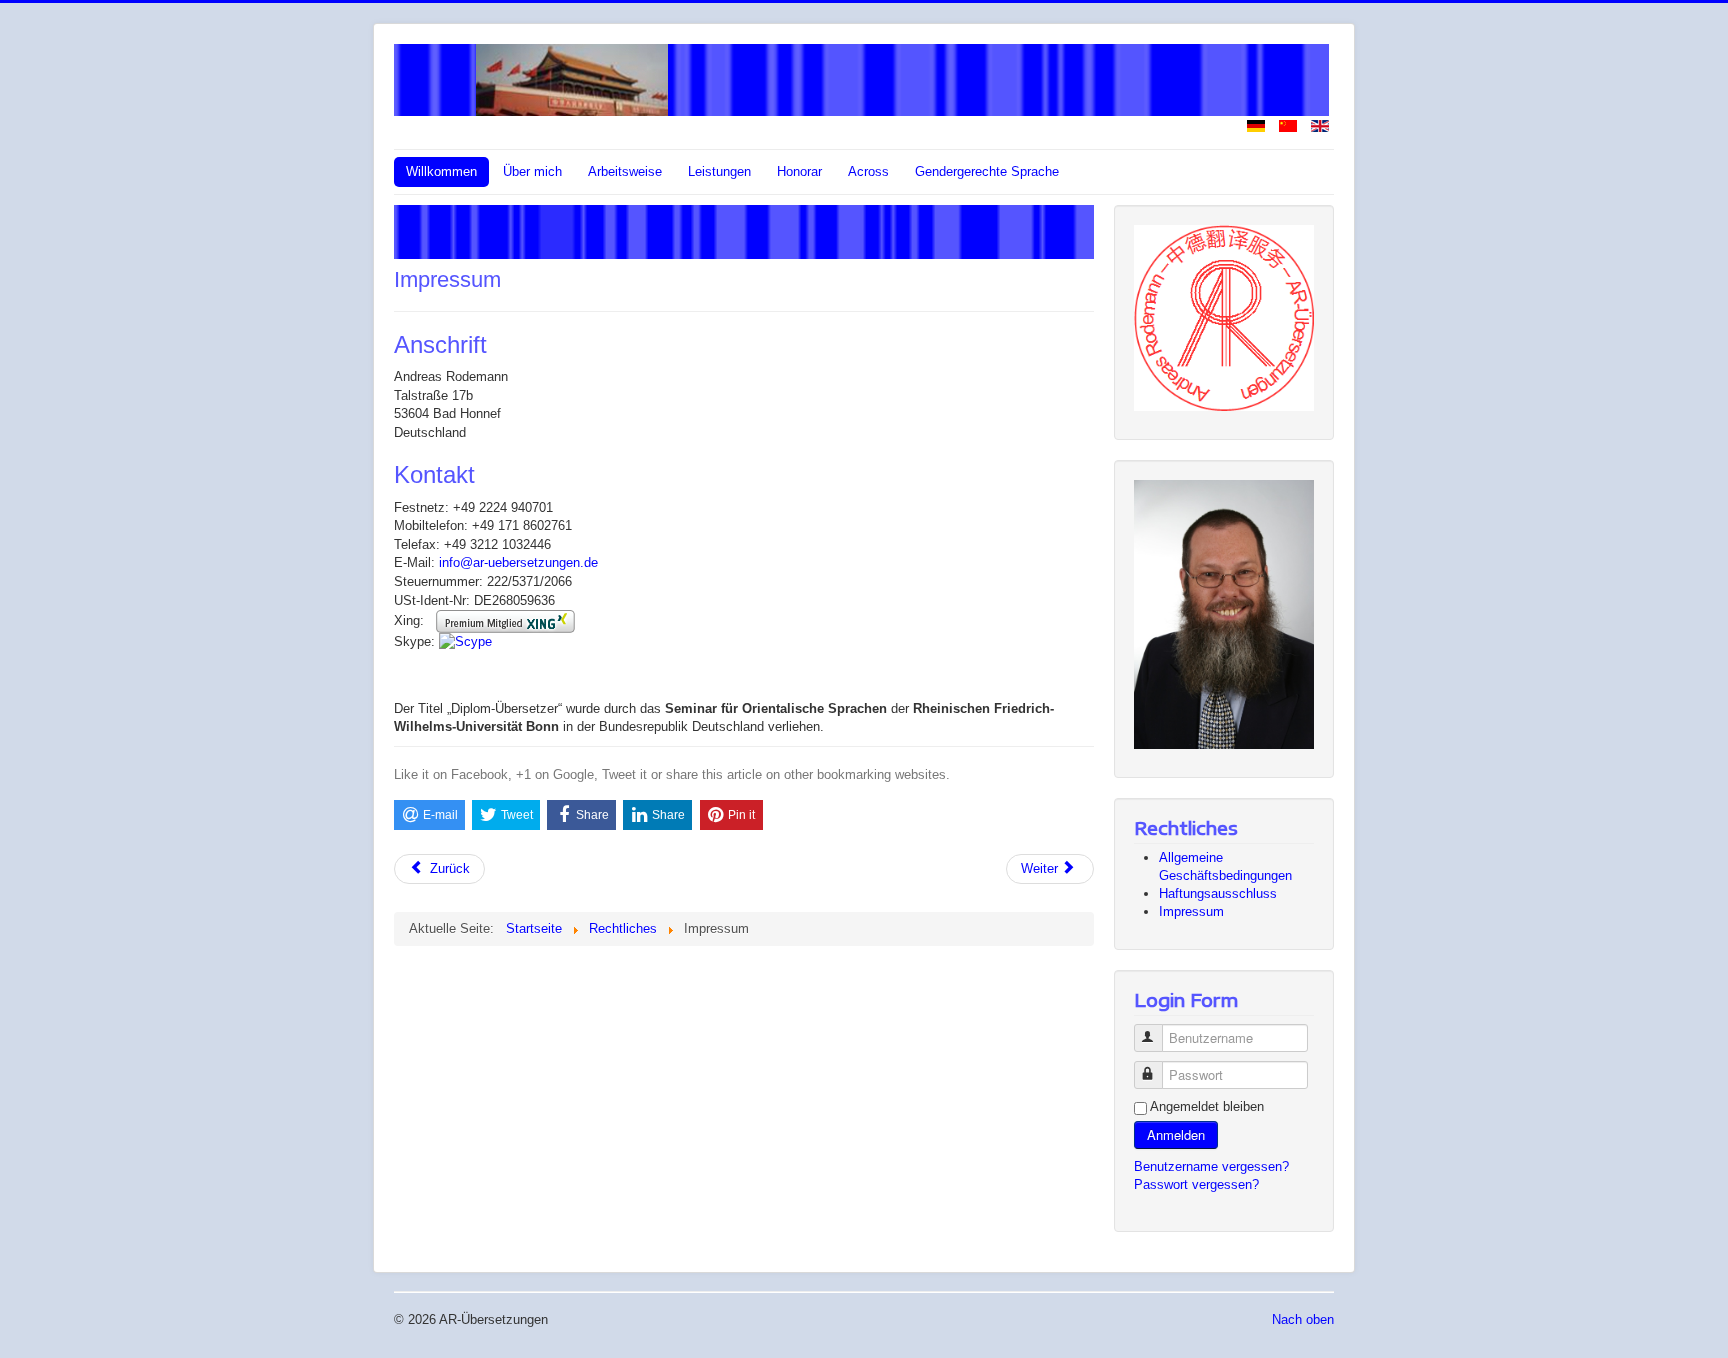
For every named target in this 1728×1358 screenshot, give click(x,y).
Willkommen (441, 171)
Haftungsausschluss (1218, 893)
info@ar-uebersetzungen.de (518, 562)
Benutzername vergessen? (1211, 1166)
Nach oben (1303, 1319)
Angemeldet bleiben (1207, 1106)
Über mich (532, 171)
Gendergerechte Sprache (987, 171)
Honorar (799, 171)
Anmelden (1176, 1134)
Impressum (1191, 911)
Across (868, 171)
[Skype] (465, 641)
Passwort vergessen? (1196, 1184)
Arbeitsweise (625, 171)
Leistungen (719, 171)
